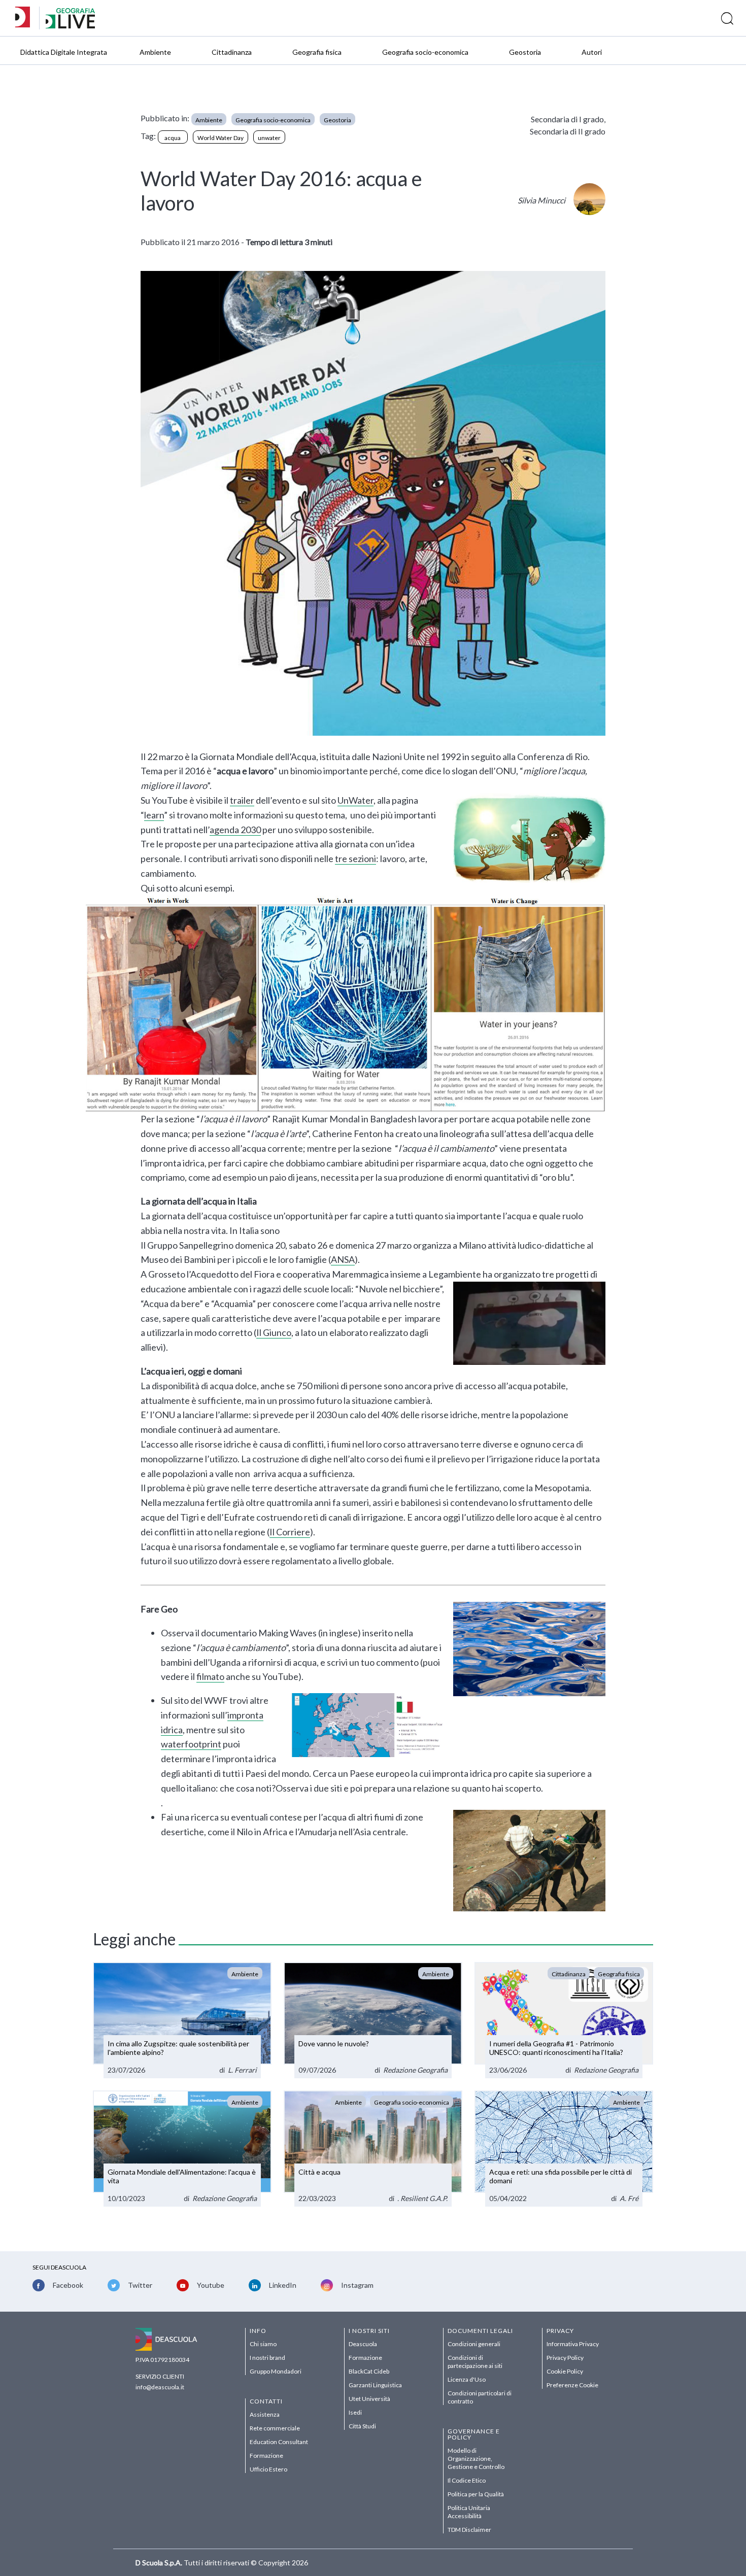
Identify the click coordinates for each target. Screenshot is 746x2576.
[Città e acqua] (373, 2149)
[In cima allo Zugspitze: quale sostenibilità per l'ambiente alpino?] (182, 2020)
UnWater (355, 800)
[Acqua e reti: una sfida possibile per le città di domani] (564, 2149)
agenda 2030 (235, 830)
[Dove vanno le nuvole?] (373, 2020)
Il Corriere (290, 1532)
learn (154, 815)
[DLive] (26, 18)
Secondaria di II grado (568, 131)
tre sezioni (355, 858)
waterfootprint (191, 1744)
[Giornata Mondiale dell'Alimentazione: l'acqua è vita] (182, 2149)
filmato (210, 1676)
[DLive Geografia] (70, 26)
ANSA (343, 1259)
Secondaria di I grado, (568, 119)
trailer (242, 800)
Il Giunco (274, 1332)
